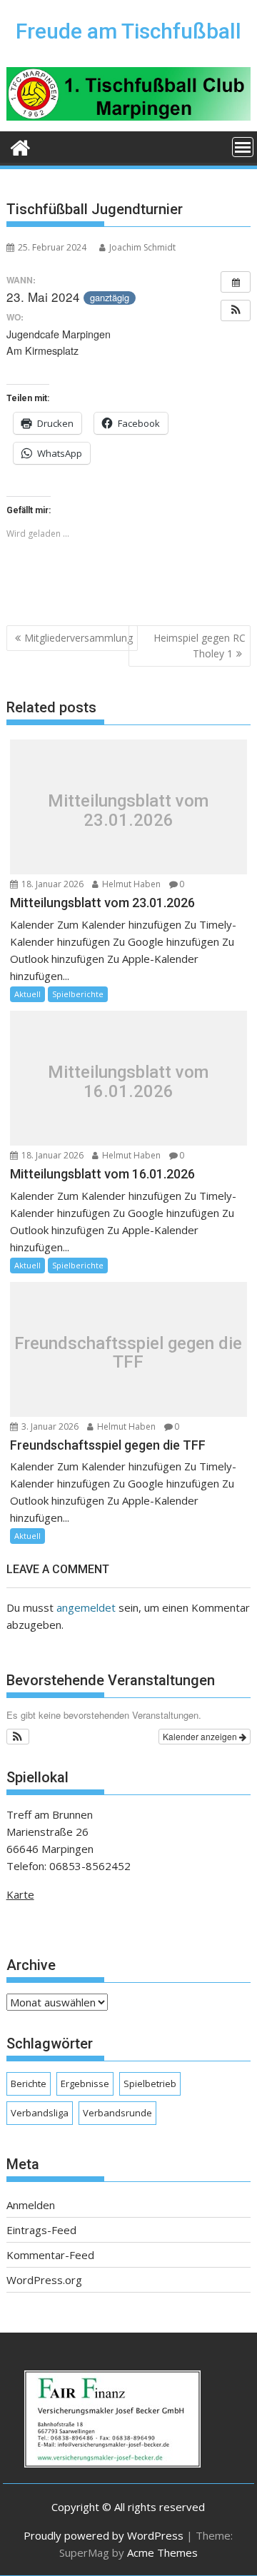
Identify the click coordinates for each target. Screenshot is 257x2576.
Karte (20, 1894)
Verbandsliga (40, 2113)
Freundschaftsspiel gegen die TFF (128, 1353)
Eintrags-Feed (41, 2230)
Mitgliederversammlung (79, 638)
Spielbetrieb (150, 2083)
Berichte (29, 2083)
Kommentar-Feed (50, 2255)
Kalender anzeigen (201, 1736)
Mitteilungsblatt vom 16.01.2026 (128, 1082)
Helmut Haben (130, 884)
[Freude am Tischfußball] (20, 146)
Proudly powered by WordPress (104, 2535)
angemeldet (86, 1607)
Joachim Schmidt (142, 247)
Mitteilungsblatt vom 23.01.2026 (128, 810)
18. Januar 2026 (51, 884)
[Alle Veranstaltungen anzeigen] (236, 282)
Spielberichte (78, 994)
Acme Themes (162, 2552)
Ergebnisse (85, 2083)
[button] (236, 310)
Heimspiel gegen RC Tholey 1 (200, 646)
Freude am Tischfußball (128, 31)
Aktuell (27, 994)
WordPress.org (44, 2280)
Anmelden (31, 2205)
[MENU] (243, 147)
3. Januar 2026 (49, 1426)
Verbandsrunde (117, 2113)
